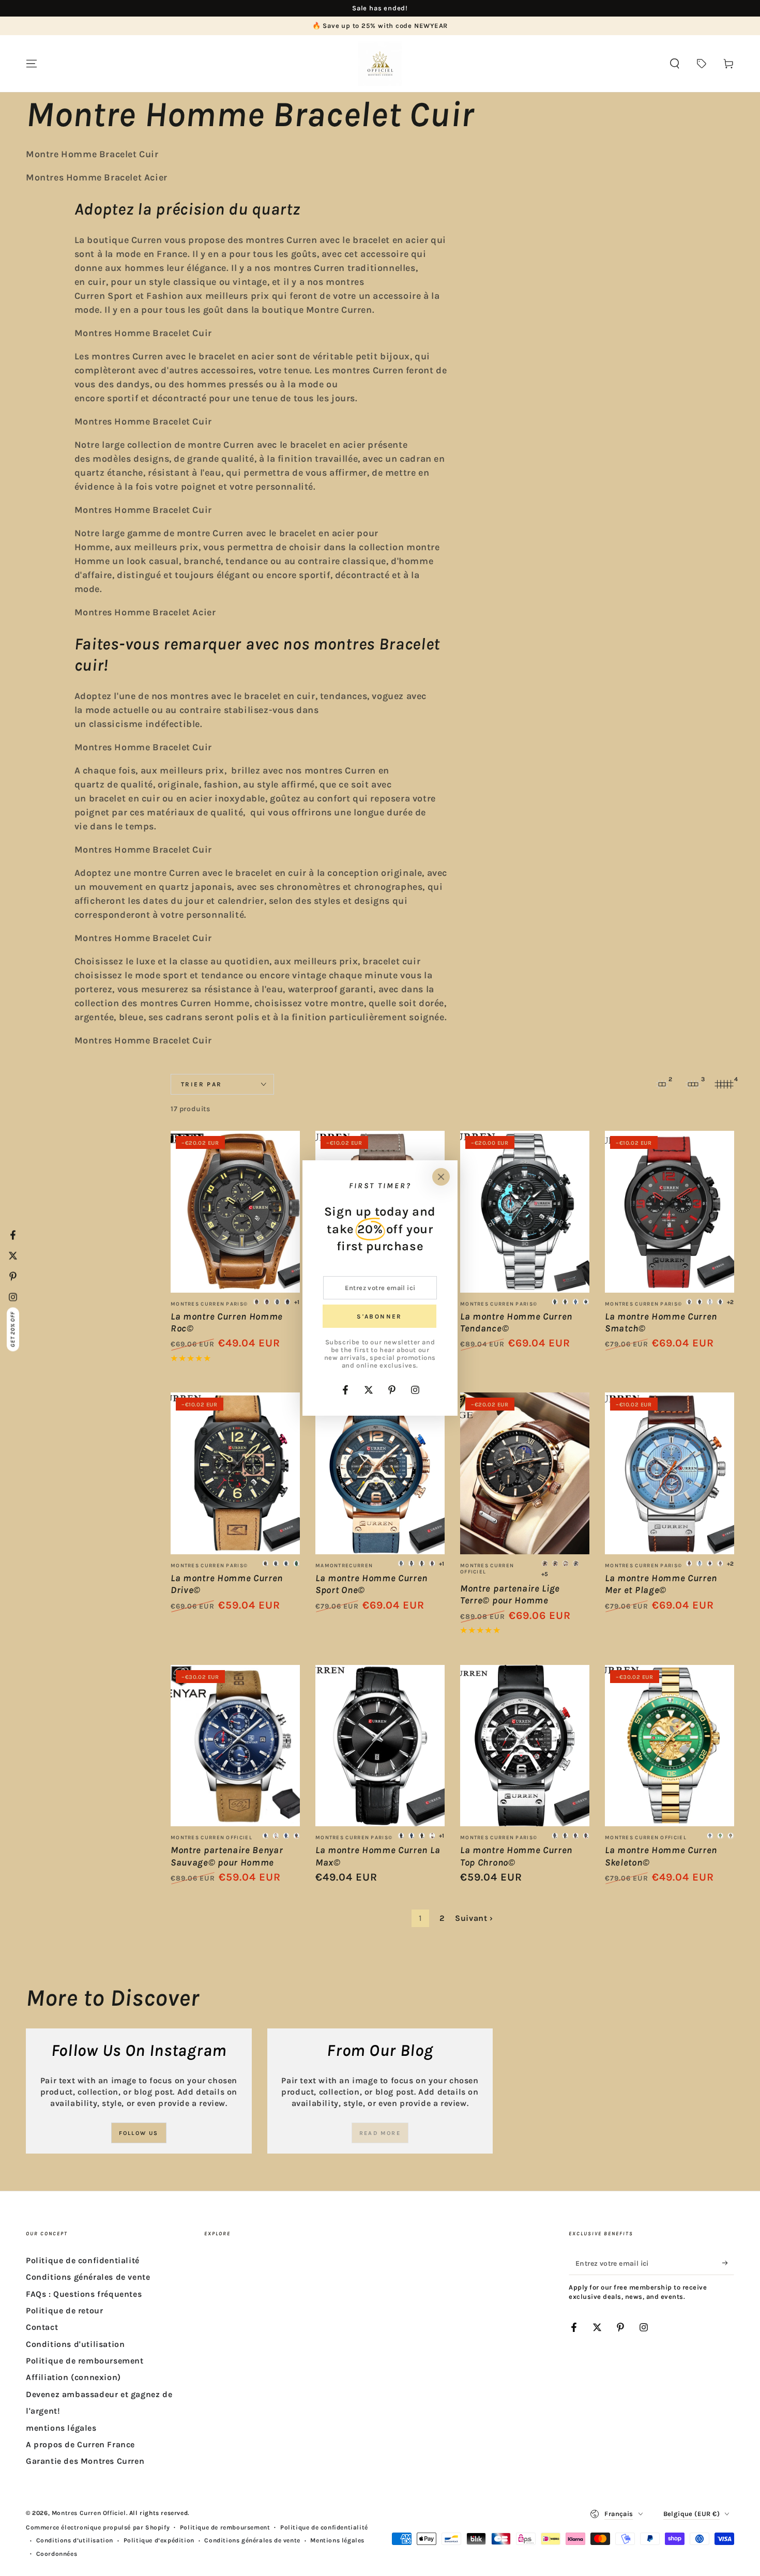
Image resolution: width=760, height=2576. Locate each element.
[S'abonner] (728, 2263)
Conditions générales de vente (88, 2277)
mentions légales (61, 2428)
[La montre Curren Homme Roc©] (235, 1212)
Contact (42, 2327)
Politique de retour (64, 2310)
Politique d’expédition (159, 2540)
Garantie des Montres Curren (85, 2461)
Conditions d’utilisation (75, 2540)
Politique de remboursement (85, 2361)
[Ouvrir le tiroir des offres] (702, 64)
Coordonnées (57, 2554)
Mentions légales (337, 2540)
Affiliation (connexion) (73, 2377)
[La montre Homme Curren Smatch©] (670, 1212)
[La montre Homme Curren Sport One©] (380, 1473)
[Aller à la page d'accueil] (380, 64)
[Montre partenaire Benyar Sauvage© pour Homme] (235, 1746)
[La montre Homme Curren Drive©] (235, 1473)
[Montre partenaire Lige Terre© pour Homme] (525, 1473)
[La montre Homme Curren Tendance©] (525, 1212)
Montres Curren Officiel (89, 2513)
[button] (675, 64)
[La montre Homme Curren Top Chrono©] (525, 1746)
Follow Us (139, 2133)
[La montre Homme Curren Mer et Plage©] (670, 1473)
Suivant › (474, 1918)
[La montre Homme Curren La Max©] (380, 1746)
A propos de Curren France (80, 2444)
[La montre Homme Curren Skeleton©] (670, 1746)
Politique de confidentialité (83, 2260)
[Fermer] (441, 1177)
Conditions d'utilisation (75, 2344)
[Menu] (32, 64)
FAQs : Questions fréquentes (84, 2294)
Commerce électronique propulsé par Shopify (98, 2527)
